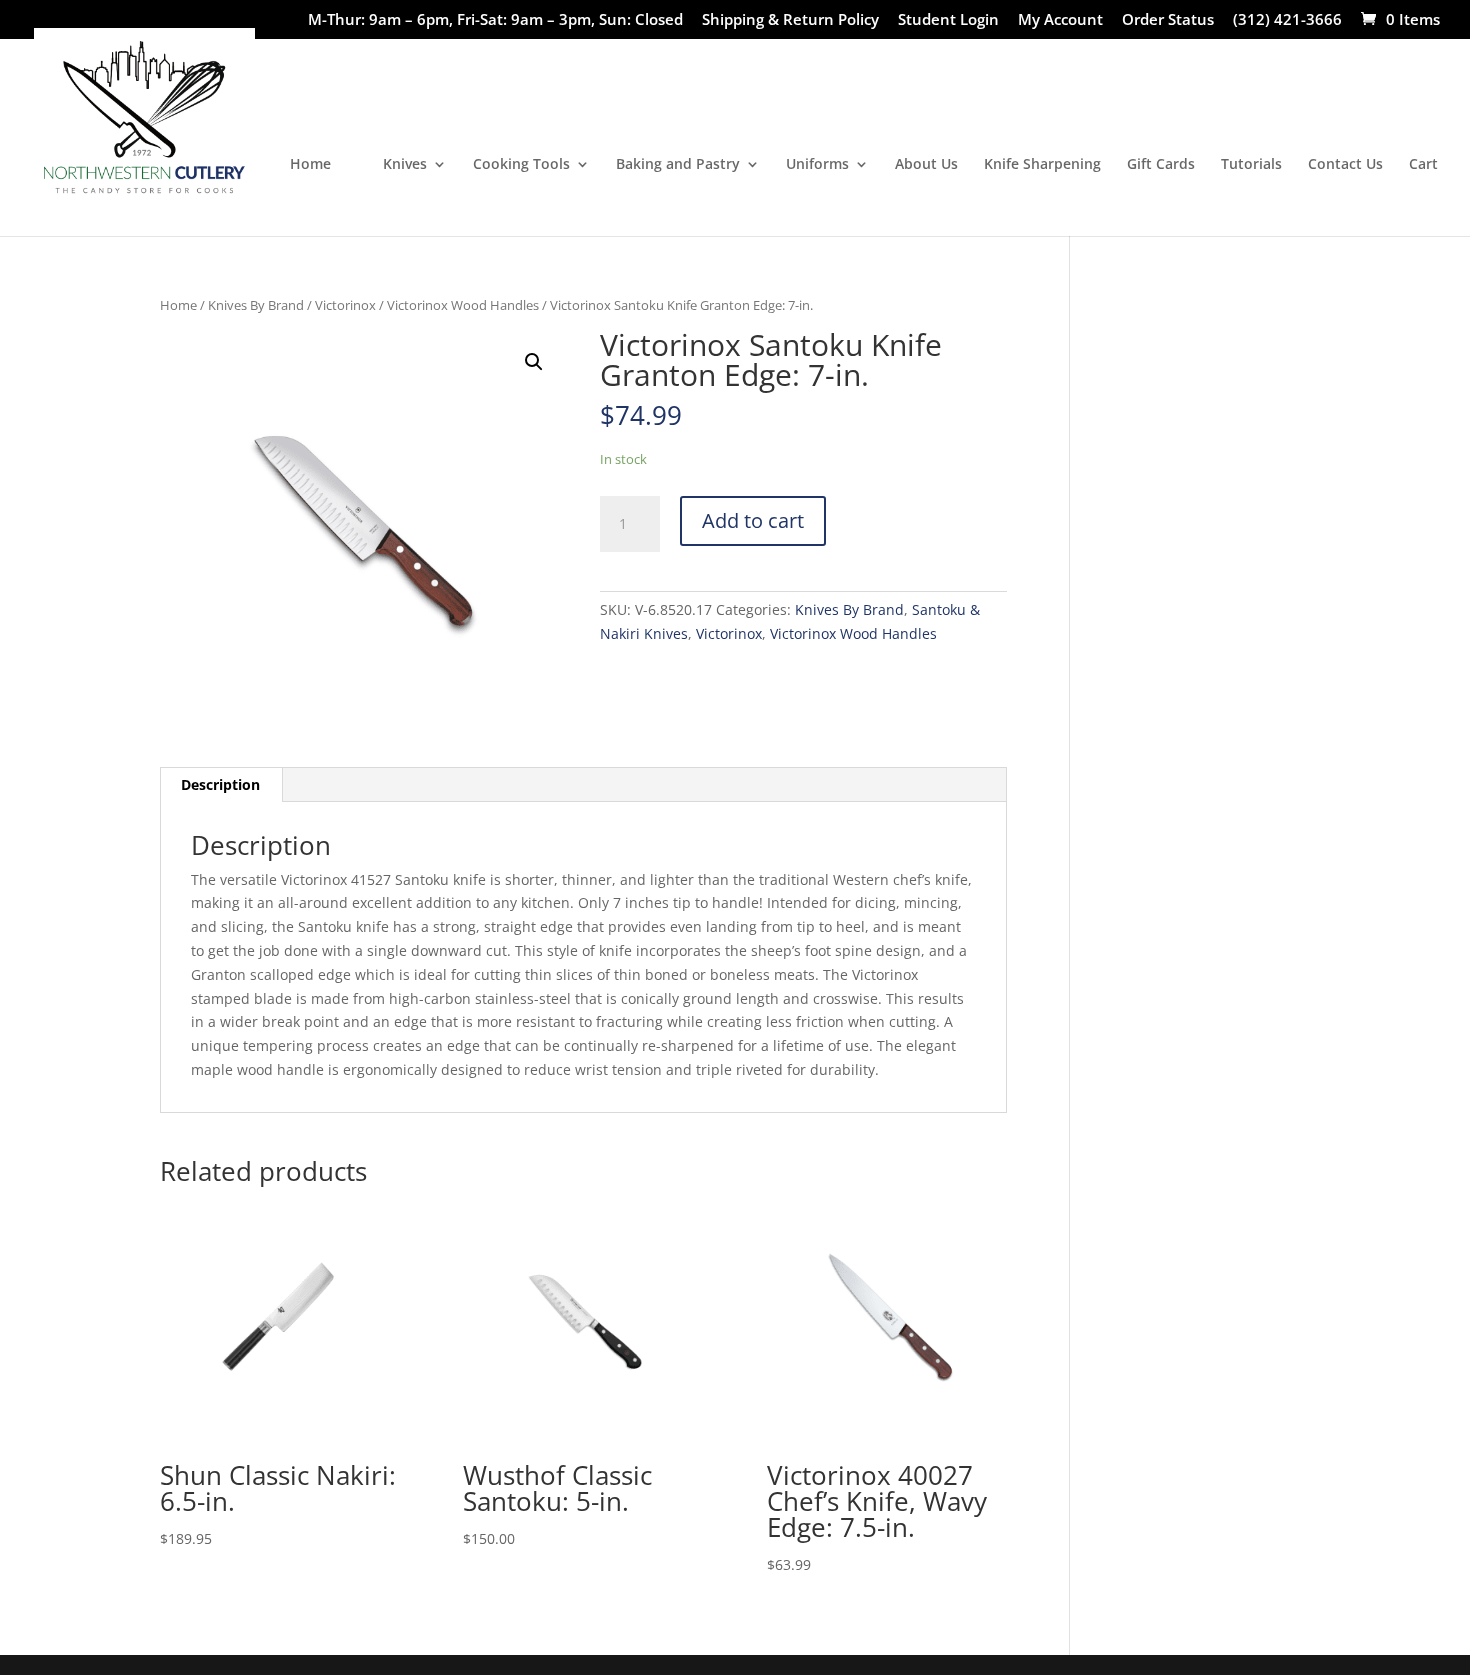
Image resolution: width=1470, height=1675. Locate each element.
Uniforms (817, 165)
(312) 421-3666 (1287, 20)
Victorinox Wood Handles (463, 305)
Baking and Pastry (678, 165)
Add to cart (753, 520)
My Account (1060, 20)
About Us (926, 165)
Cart (1423, 165)
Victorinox (345, 305)
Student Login (948, 20)
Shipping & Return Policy (790, 20)
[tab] (221, 785)
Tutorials (1251, 165)
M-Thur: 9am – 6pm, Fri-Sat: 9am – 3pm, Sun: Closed (495, 20)
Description (220, 784)
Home (310, 165)
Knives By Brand (256, 305)
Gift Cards (1161, 165)
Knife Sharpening (1042, 165)
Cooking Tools (521, 165)
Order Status (1168, 20)
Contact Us (1345, 165)
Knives (405, 165)
